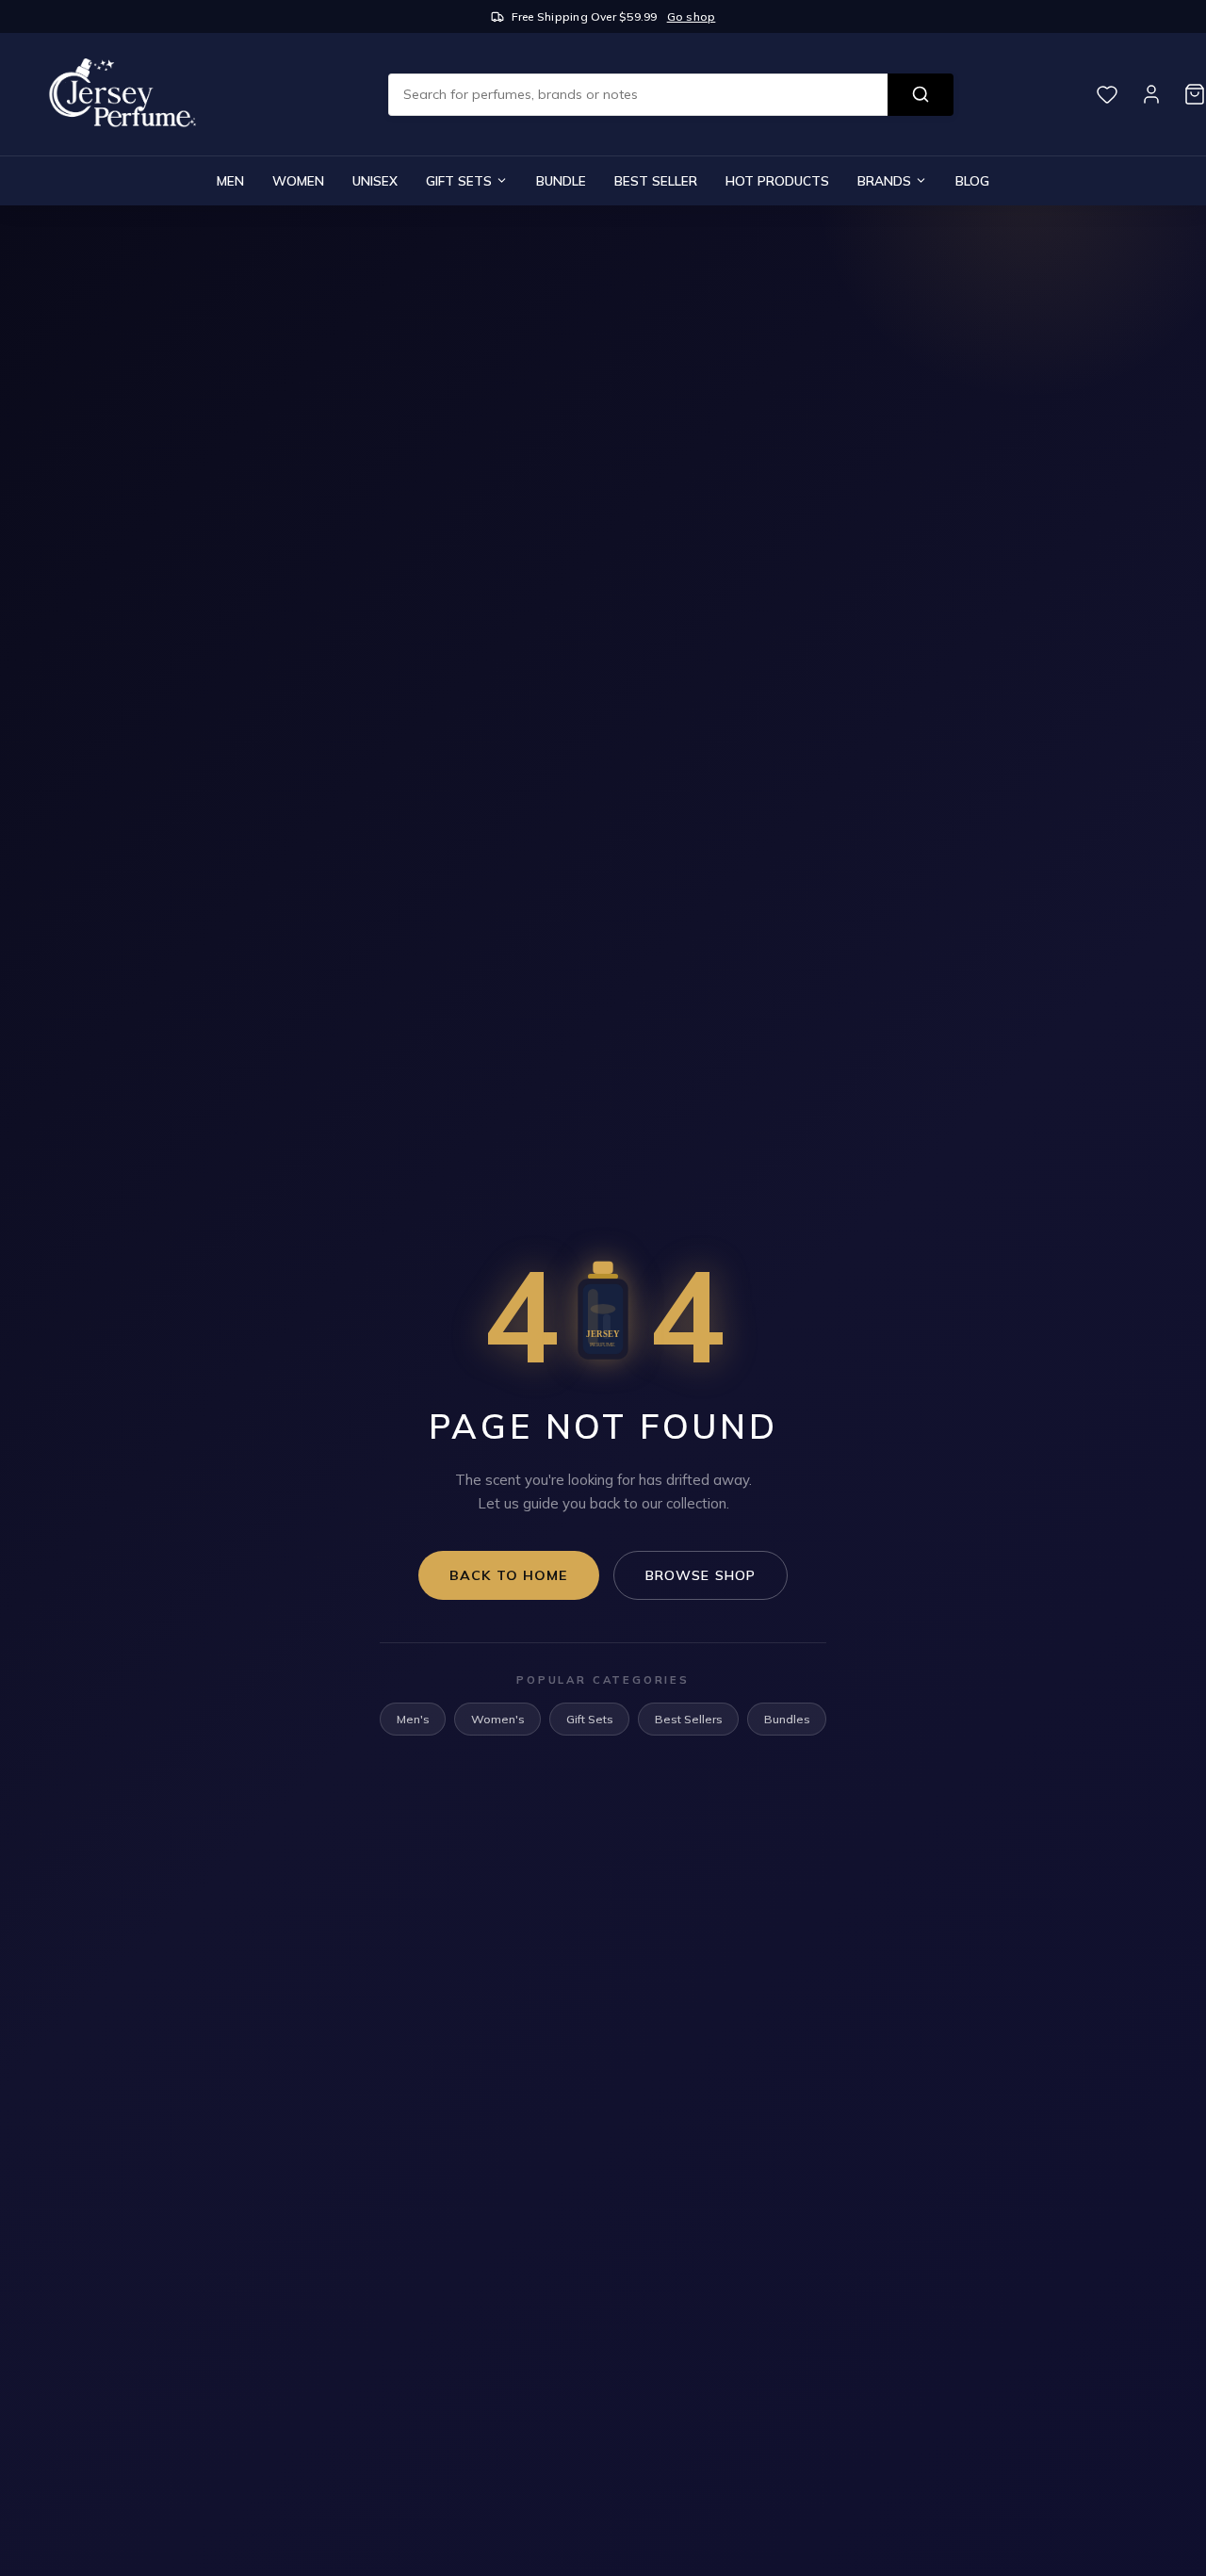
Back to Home (509, 1575)
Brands (884, 180)
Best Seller (656, 180)
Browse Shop (701, 1575)
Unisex (375, 180)
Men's (413, 1719)
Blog (972, 180)
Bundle (561, 180)
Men (230, 180)
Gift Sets (459, 180)
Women (298, 180)
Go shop (692, 16)
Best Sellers (689, 1719)
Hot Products (777, 180)
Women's (498, 1719)
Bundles (787, 1719)
